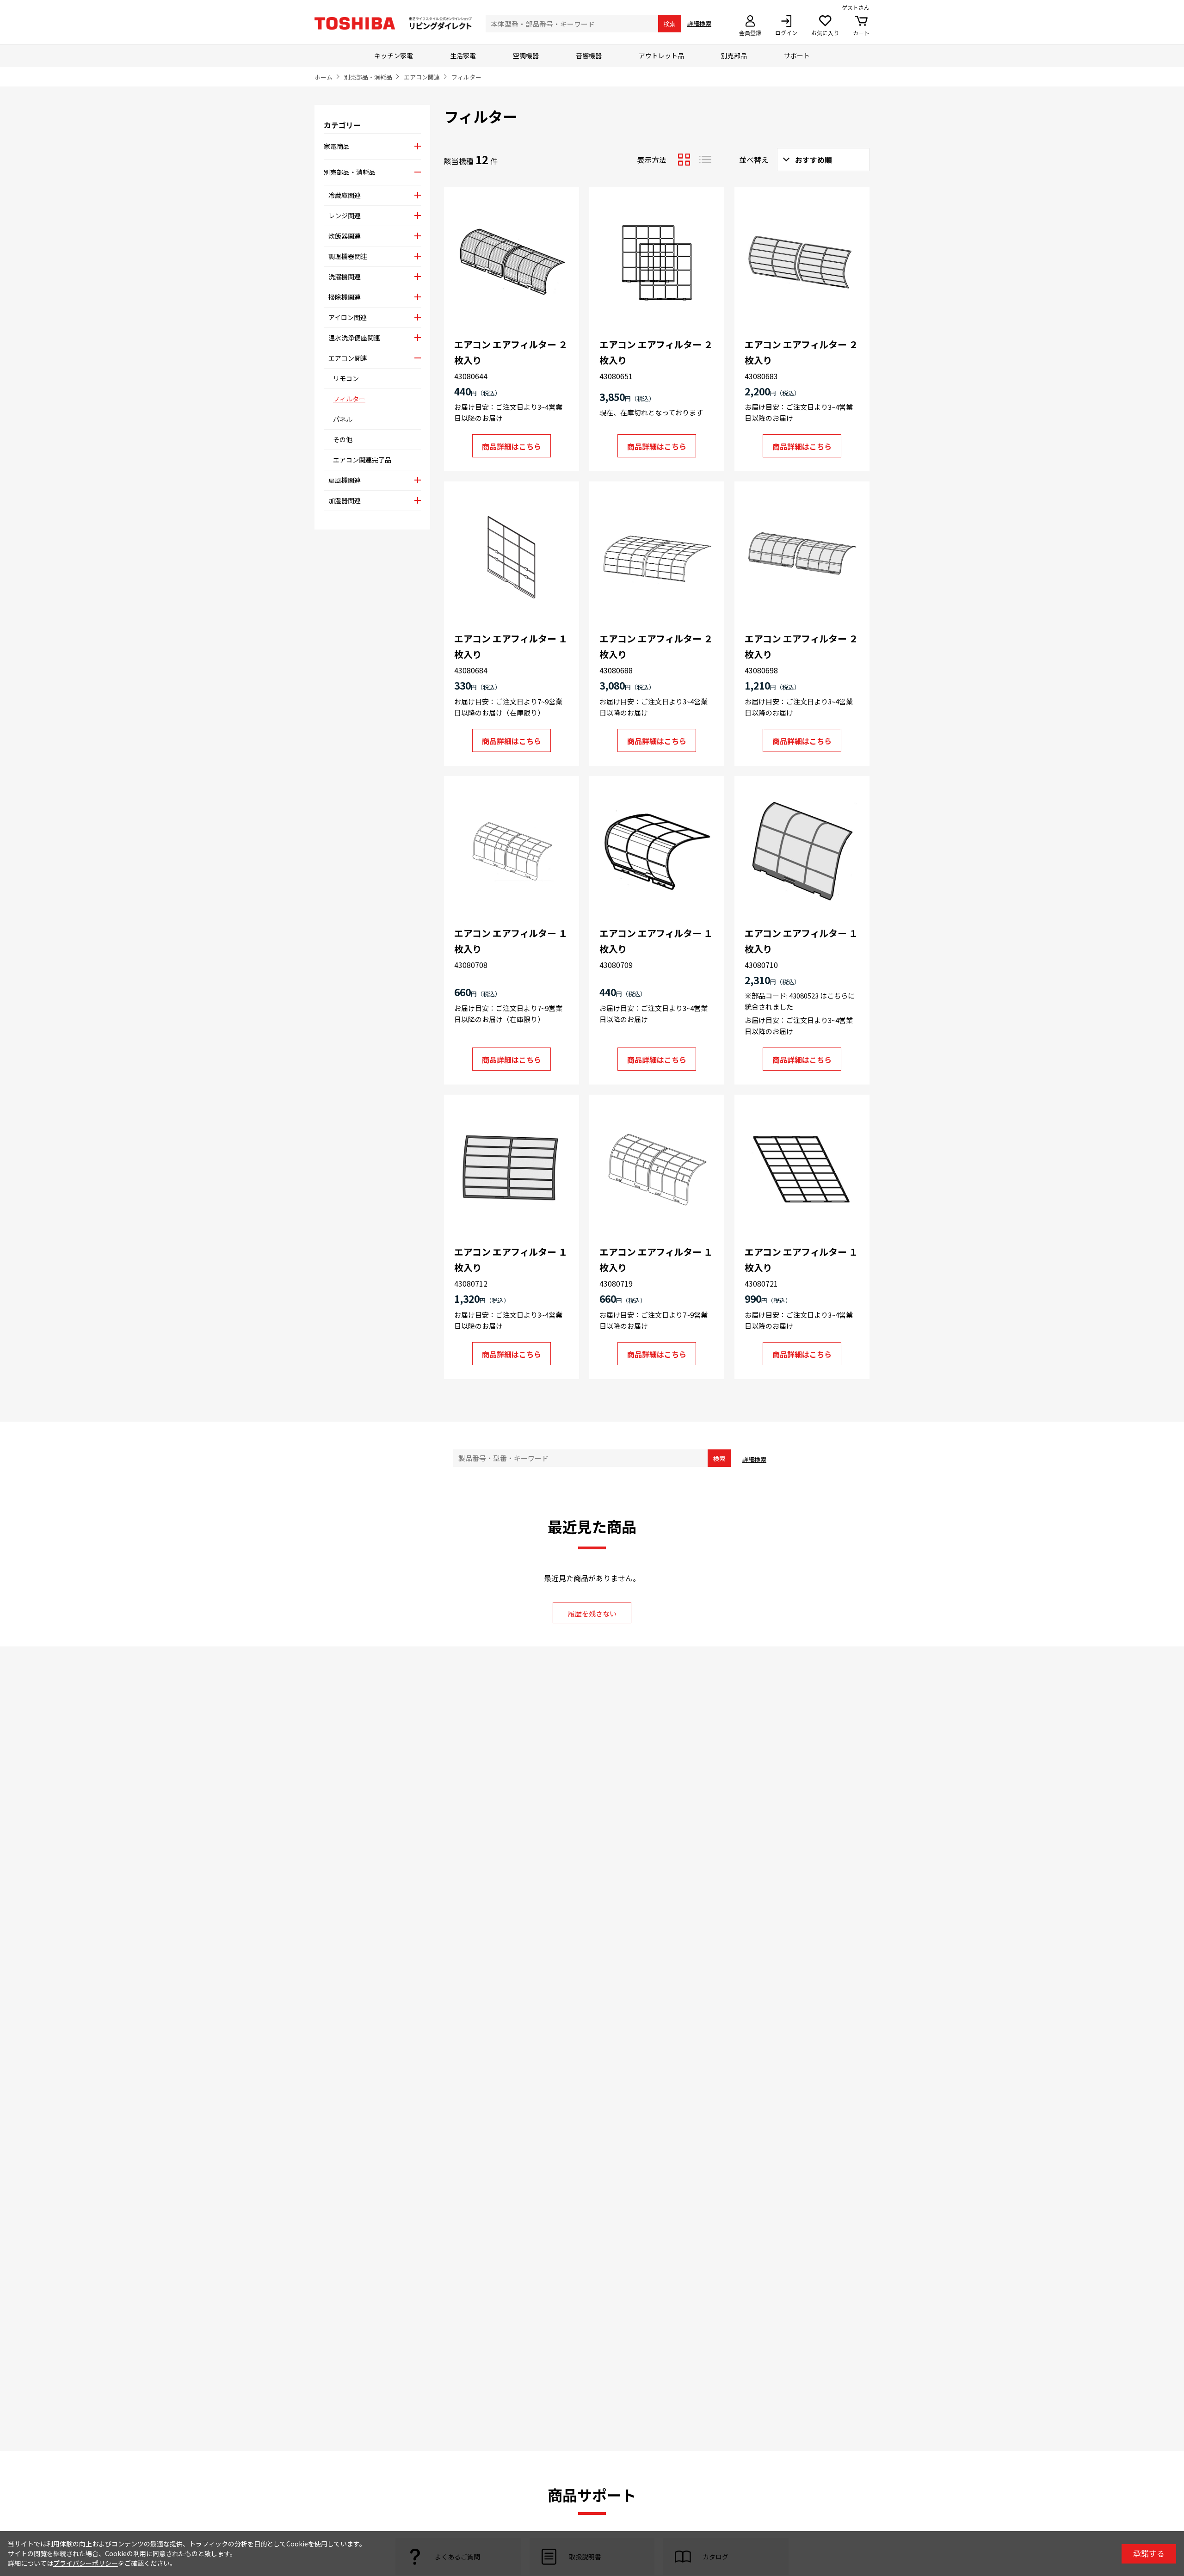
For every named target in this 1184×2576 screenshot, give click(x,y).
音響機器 (589, 55)
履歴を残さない (592, 1613)
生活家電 (463, 55)
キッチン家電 (394, 55)
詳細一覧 (705, 160)
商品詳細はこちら (512, 446)
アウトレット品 (661, 55)
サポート (797, 55)
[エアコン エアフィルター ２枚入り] (512, 263)
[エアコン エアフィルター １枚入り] (512, 557)
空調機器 (526, 55)
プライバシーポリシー (86, 2563)
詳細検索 (699, 23)
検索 (670, 24)
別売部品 (734, 55)
